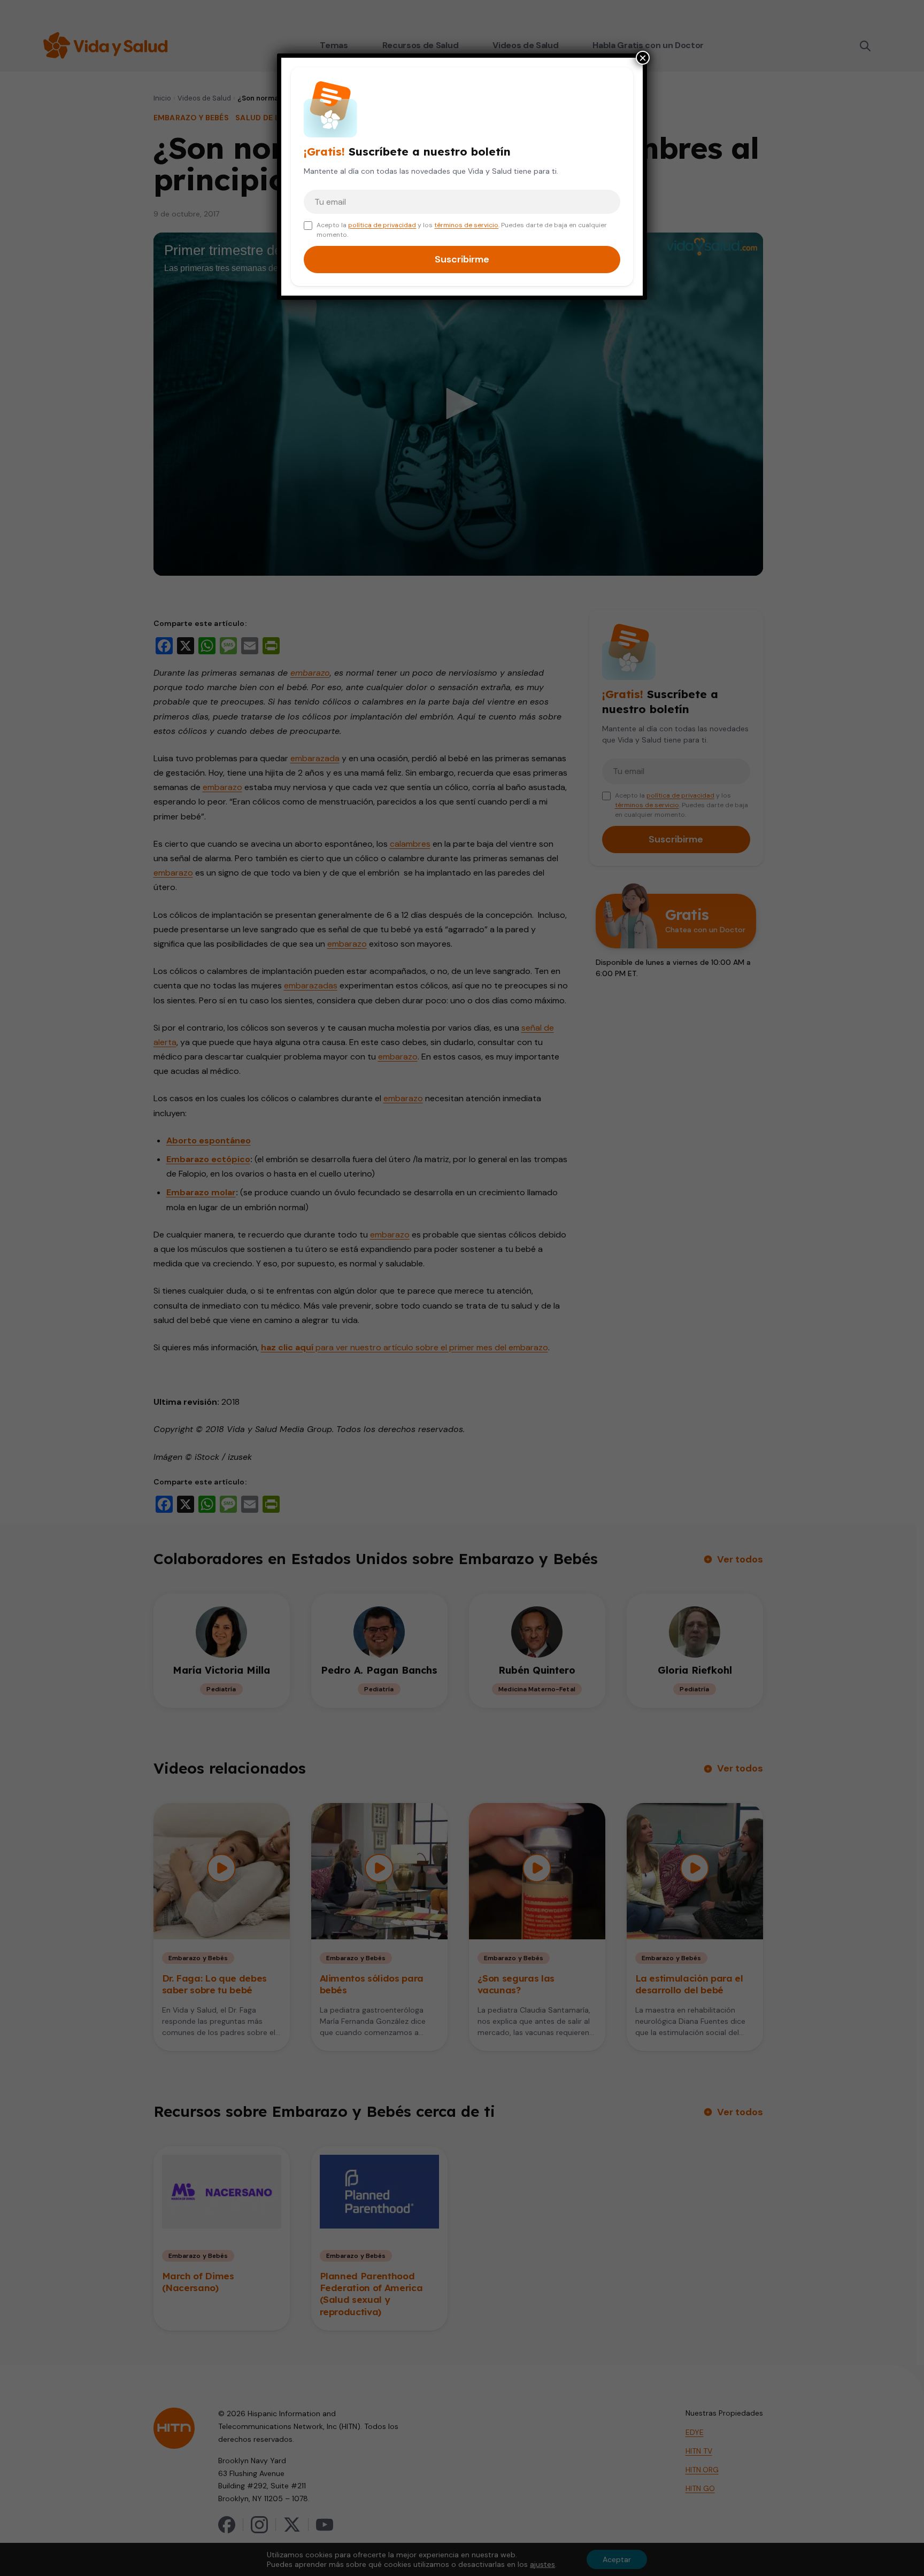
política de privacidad (382, 225)
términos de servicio (466, 225)
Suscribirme (462, 259)
